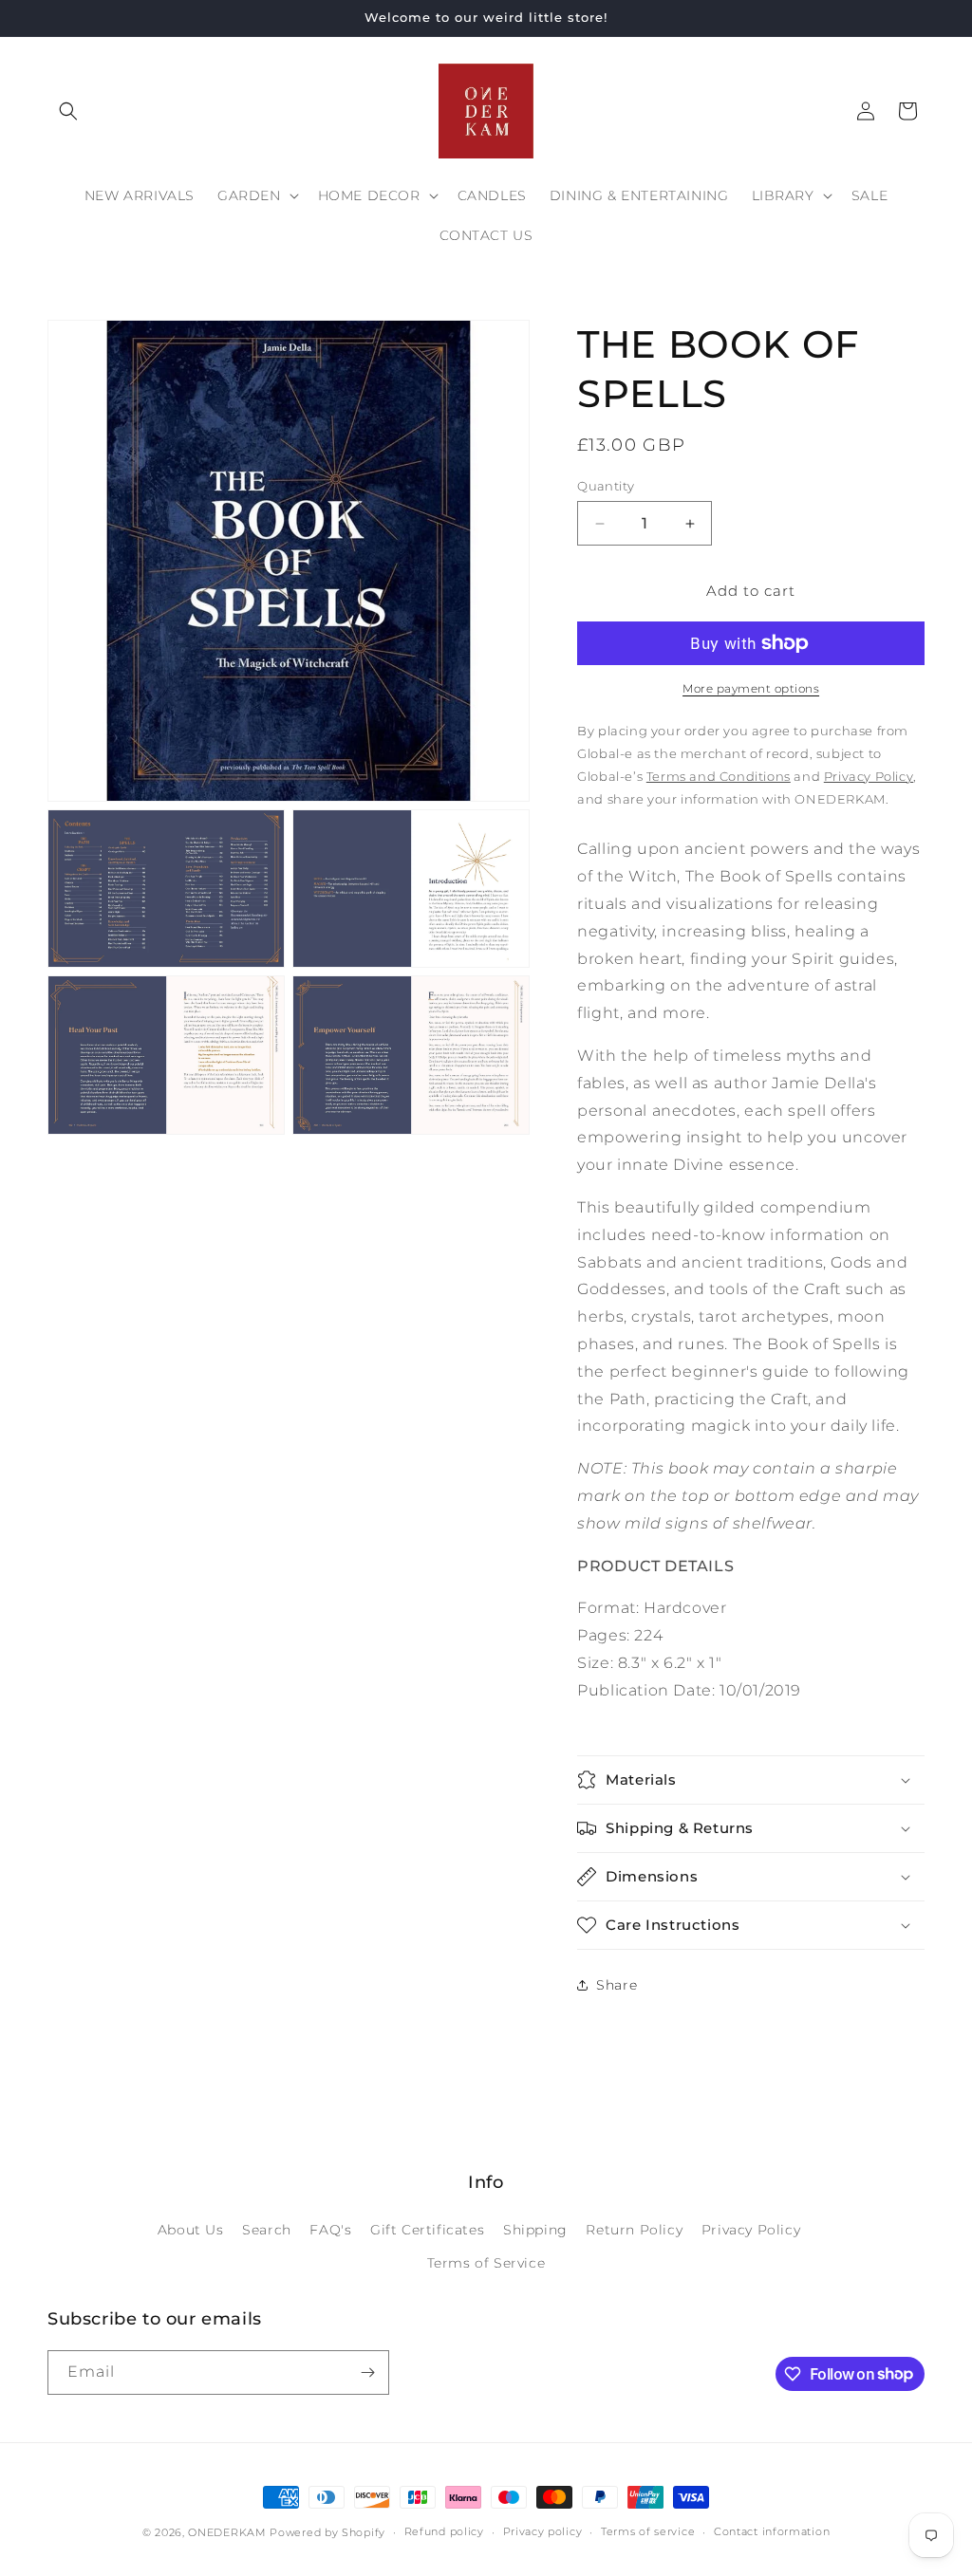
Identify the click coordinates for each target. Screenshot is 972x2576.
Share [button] (617, 1985)
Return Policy (634, 2230)
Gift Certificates (427, 2230)
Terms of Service (486, 2263)
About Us (191, 2230)
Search (267, 2230)
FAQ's (330, 2230)
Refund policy (444, 2531)
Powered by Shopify (327, 2532)
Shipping (535, 2230)
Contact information (772, 2531)
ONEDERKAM (227, 2532)
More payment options (751, 688)
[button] (68, 111)
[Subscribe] (367, 2372)
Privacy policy (543, 2531)
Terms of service (648, 2531)
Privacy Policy (751, 2230)
